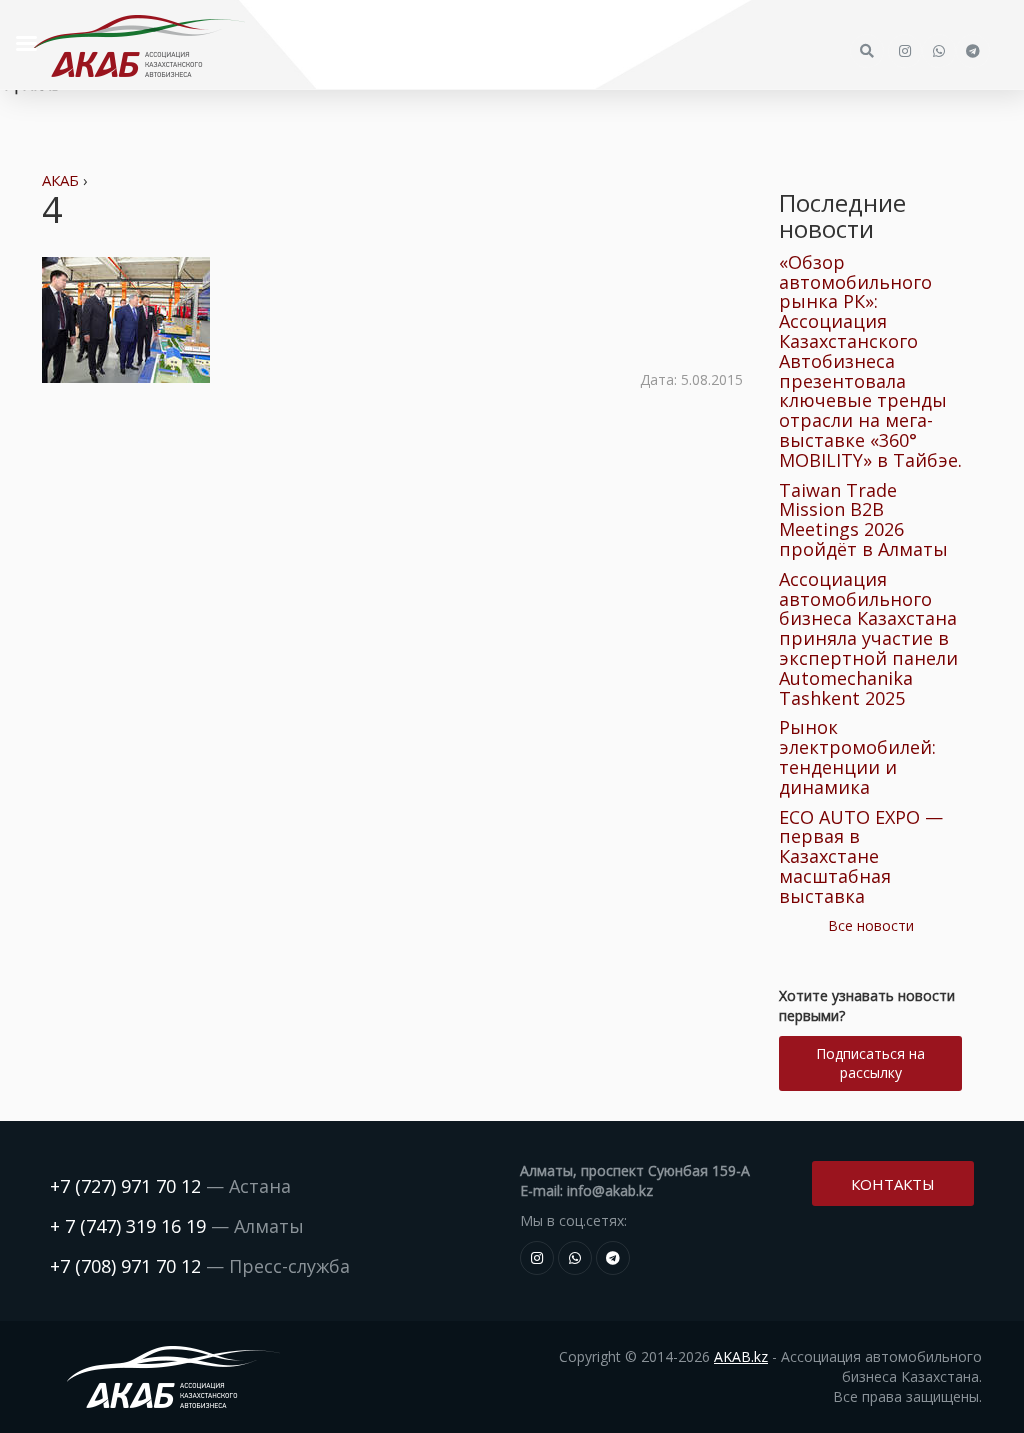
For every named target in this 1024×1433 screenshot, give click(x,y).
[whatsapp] (575, 1258)
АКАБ (60, 180)
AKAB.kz (741, 1356)
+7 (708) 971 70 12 (125, 1266)
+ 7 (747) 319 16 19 (128, 1226)
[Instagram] (537, 1258)
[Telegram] (613, 1258)
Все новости (871, 925)
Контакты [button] (893, 1184)
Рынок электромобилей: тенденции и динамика (857, 756)
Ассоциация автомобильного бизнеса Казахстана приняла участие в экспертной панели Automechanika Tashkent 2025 (868, 638)
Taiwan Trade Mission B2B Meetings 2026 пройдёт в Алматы (863, 519)
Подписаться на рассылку (870, 1063)
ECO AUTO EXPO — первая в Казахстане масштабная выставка (861, 856)
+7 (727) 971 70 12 (125, 1186)
